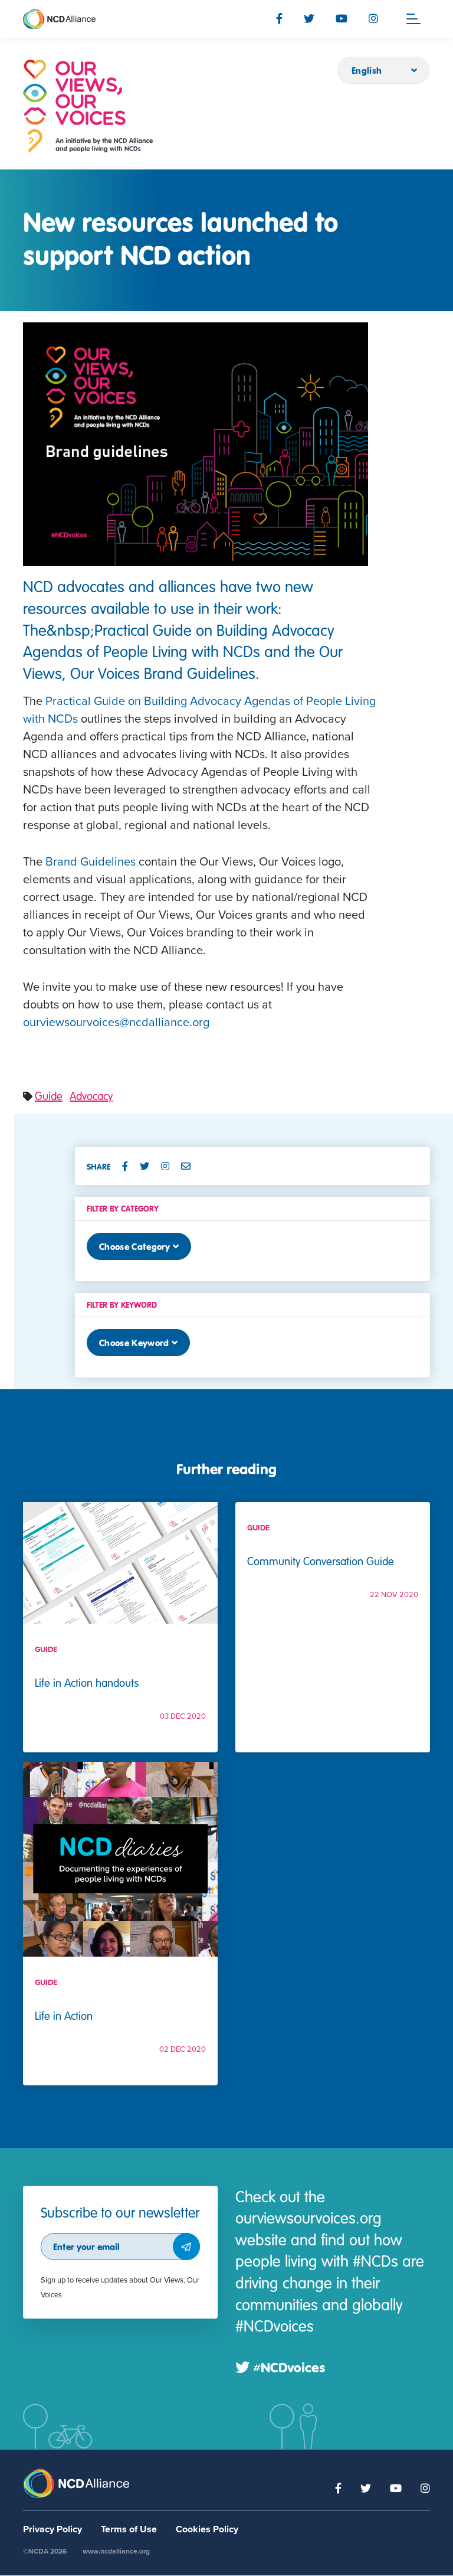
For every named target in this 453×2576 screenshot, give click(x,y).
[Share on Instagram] (170, 1166)
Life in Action (64, 2015)
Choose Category (135, 1246)
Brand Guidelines (91, 862)
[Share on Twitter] (149, 1166)
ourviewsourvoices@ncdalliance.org (116, 1023)
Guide (49, 1096)
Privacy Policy (52, 2529)
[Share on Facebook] (130, 1166)
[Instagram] (373, 18)
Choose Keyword (134, 1343)
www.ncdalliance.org (116, 2551)
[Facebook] (279, 18)
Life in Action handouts (87, 1682)
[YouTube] (342, 18)
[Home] (88, 106)
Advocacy (91, 1096)
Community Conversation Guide (321, 1561)
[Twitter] (309, 18)
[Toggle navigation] (413, 19)
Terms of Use (129, 2529)
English (367, 70)
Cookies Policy (207, 2529)
